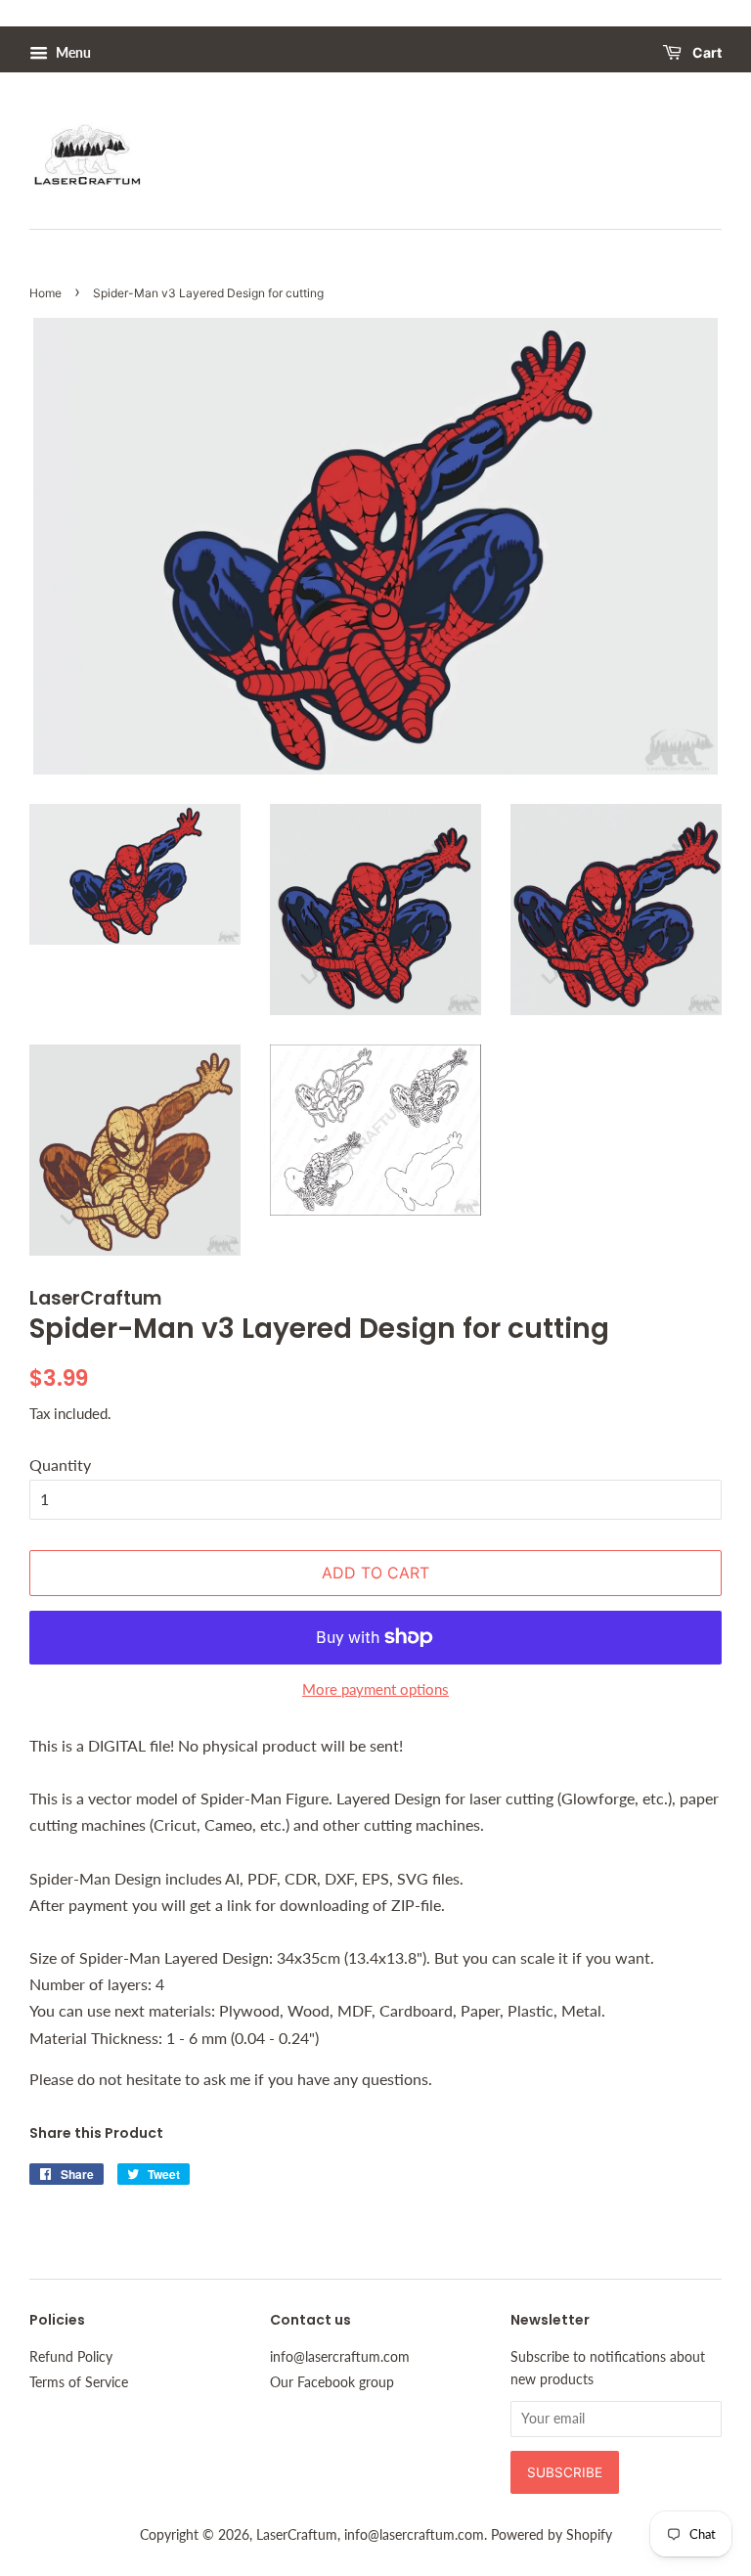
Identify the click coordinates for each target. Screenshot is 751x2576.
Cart (706, 53)
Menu (72, 52)
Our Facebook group (332, 2382)
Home (45, 293)
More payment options (375, 1689)
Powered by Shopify (552, 2535)
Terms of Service (79, 2382)
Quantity (60, 1465)
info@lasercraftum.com (340, 2357)
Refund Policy (71, 2357)
